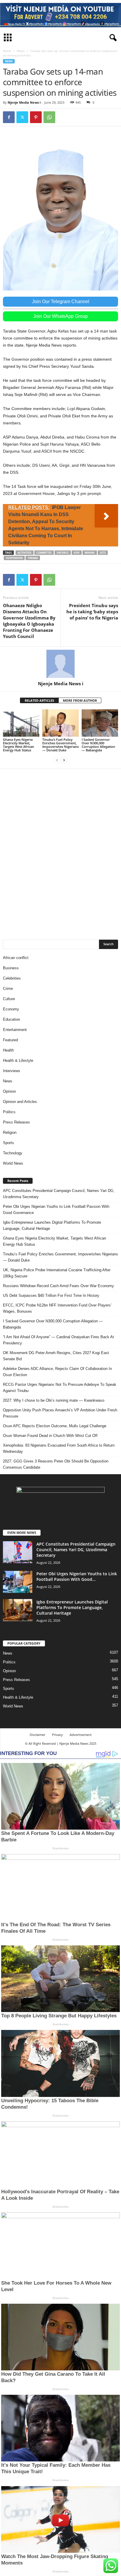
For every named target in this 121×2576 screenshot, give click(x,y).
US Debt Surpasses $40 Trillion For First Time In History (51, 1295)
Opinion (9, 1091)
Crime (8, 989)
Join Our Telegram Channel (61, 302)
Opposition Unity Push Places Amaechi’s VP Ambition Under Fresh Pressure (60, 1413)
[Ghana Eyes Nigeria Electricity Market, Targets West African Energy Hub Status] (21, 723)
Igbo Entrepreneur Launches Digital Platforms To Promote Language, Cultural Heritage (52, 1225)
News (21, 51)
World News (13, 1163)
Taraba (33, 558)
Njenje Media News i (24, 102)
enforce (63, 553)
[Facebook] (9, 117)
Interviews (12, 1071)
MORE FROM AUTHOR (80, 700)
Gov (77, 553)
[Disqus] (60, 851)
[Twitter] (22, 117)
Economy (11, 1009)
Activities (25, 553)
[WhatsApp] (49, 117)
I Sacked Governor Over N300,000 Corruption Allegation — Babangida (98, 745)
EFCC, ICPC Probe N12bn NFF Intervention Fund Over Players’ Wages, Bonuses (57, 1308)
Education (11, 1019)
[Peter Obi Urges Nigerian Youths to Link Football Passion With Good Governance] (18, 1582)
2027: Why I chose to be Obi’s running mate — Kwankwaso (54, 1400)
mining (90, 553)
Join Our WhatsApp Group (60, 316)
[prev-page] (57, 760)
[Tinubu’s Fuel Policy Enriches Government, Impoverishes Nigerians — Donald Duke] (60, 723)
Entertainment (15, 1030)
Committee (44, 553)
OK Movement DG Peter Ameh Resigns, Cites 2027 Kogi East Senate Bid (56, 1356)
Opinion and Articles (20, 1102)
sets (103, 553)
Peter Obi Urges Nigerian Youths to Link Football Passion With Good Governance (56, 1210)
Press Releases (16, 1122)
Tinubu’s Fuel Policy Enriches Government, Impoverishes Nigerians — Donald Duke (60, 745)
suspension (14, 558)
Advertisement (81, 1735)
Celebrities (12, 978)
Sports (9, 1143)
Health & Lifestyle (18, 1061)
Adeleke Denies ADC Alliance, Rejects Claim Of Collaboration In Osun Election (57, 1372)
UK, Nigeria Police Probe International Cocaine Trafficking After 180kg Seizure (57, 1273)
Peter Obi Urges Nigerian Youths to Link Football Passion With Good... (77, 1576)
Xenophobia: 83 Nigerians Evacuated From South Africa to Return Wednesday (59, 1448)
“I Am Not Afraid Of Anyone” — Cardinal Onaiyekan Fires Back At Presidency (58, 1340)
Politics (9, 1112)
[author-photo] (60, 664)
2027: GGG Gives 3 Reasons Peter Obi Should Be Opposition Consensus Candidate (56, 1464)
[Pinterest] (36, 117)
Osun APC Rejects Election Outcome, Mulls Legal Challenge (55, 1426)
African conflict (16, 958)
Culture (9, 999)
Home (7, 51)
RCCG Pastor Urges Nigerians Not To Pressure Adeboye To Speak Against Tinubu (60, 1388)
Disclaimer (37, 1735)
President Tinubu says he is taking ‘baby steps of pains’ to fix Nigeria (92, 612)
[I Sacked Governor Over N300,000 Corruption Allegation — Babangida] (100, 723)
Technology (13, 1153)
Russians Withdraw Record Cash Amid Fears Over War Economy (58, 1286)
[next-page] (64, 760)
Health (8, 1050)
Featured (10, 1040)
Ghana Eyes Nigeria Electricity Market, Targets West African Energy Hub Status (19, 745)
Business (11, 968)
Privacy (57, 1735)
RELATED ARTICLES (39, 700)
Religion (10, 1132)
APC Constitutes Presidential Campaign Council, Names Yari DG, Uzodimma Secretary (59, 1194)
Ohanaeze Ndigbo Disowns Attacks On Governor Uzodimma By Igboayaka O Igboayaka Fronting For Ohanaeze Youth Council (29, 621)
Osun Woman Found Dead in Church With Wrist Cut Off (50, 1436)
